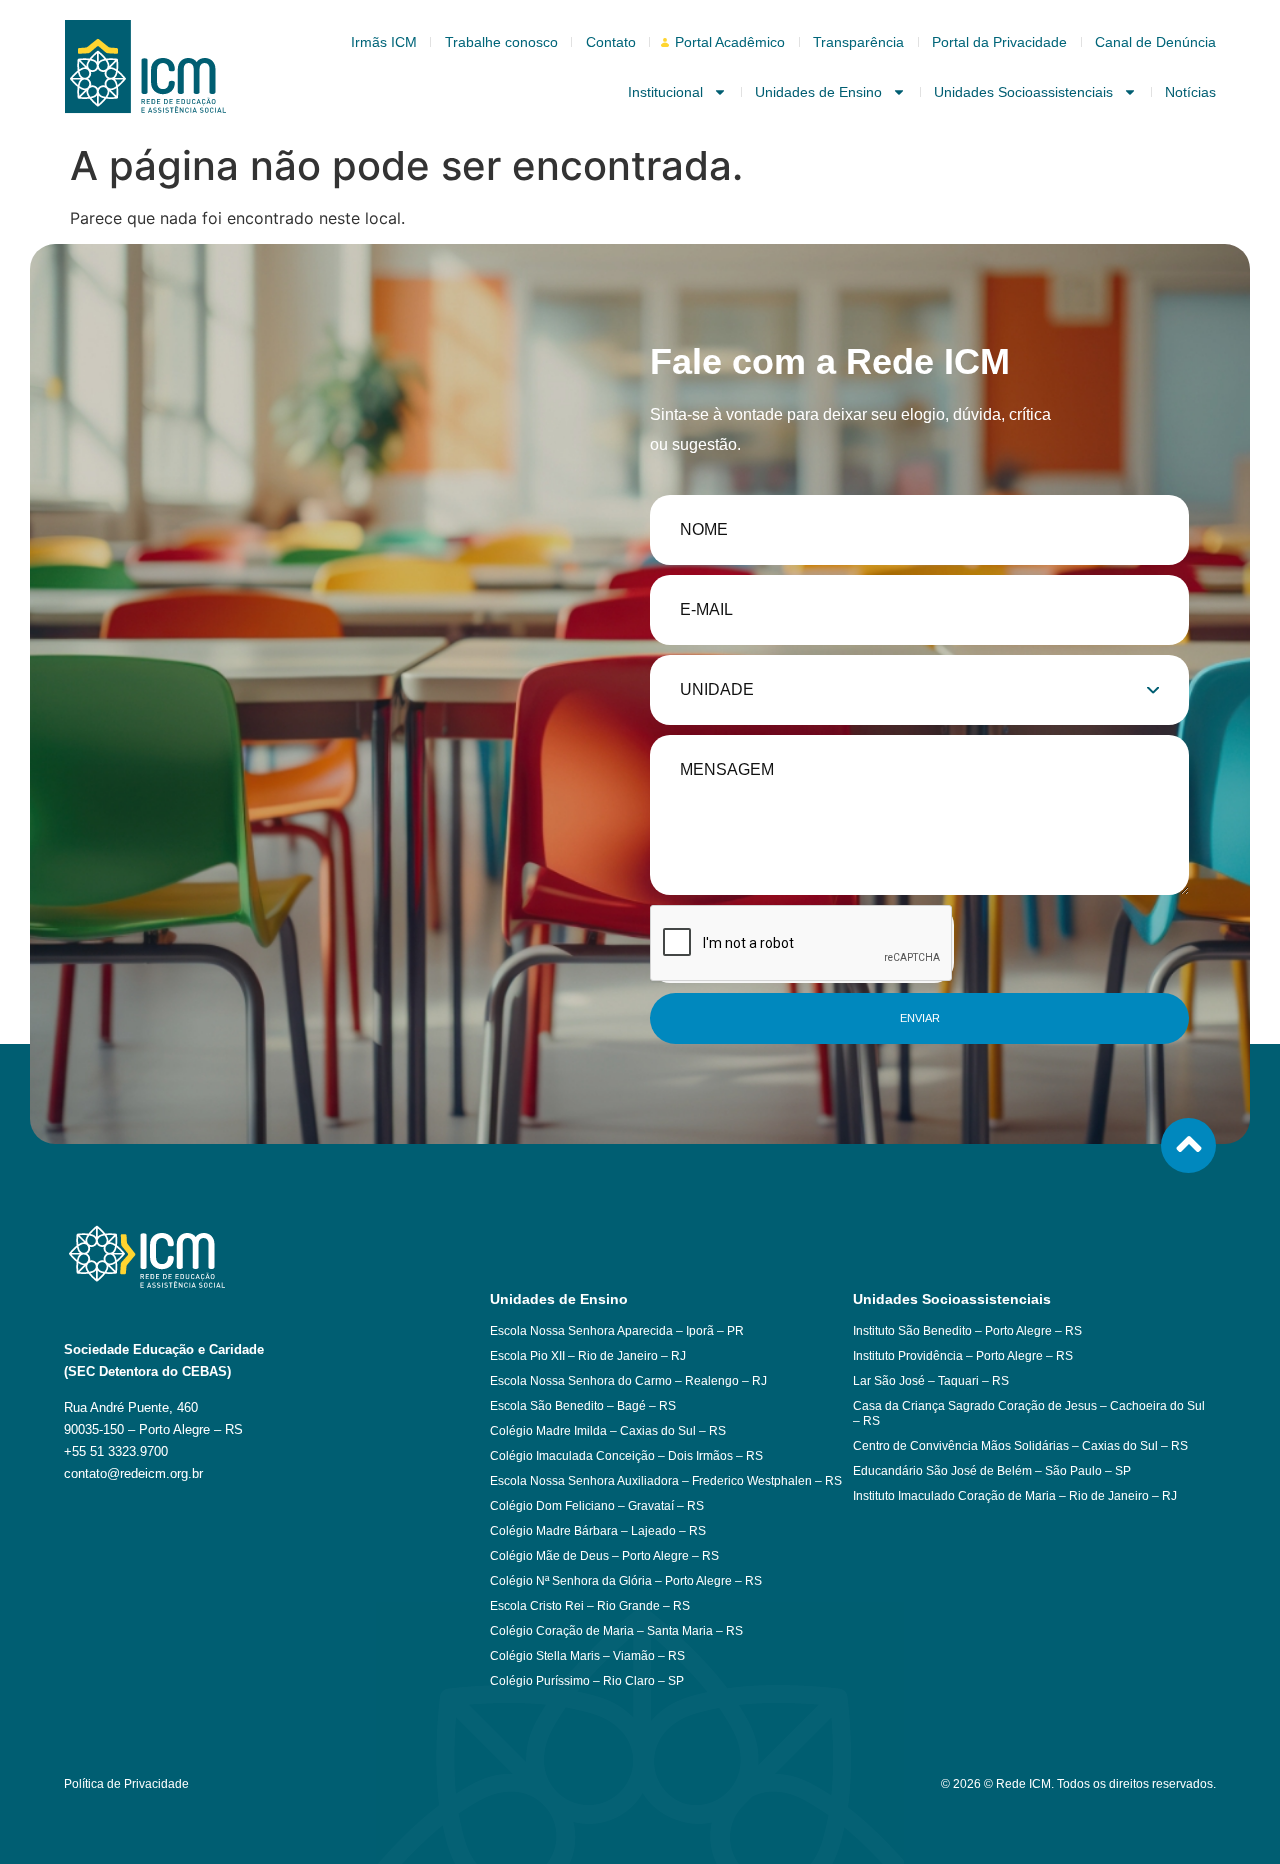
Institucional (665, 92)
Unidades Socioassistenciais (1023, 92)
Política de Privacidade (126, 1784)
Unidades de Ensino (818, 92)
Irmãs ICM (384, 42)
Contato (611, 42)
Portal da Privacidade (999, 42)
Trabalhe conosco (501, 42)
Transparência (858, 42)
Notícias (1190, 92)
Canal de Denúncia (1155, 42)
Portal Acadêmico (730, 42)
